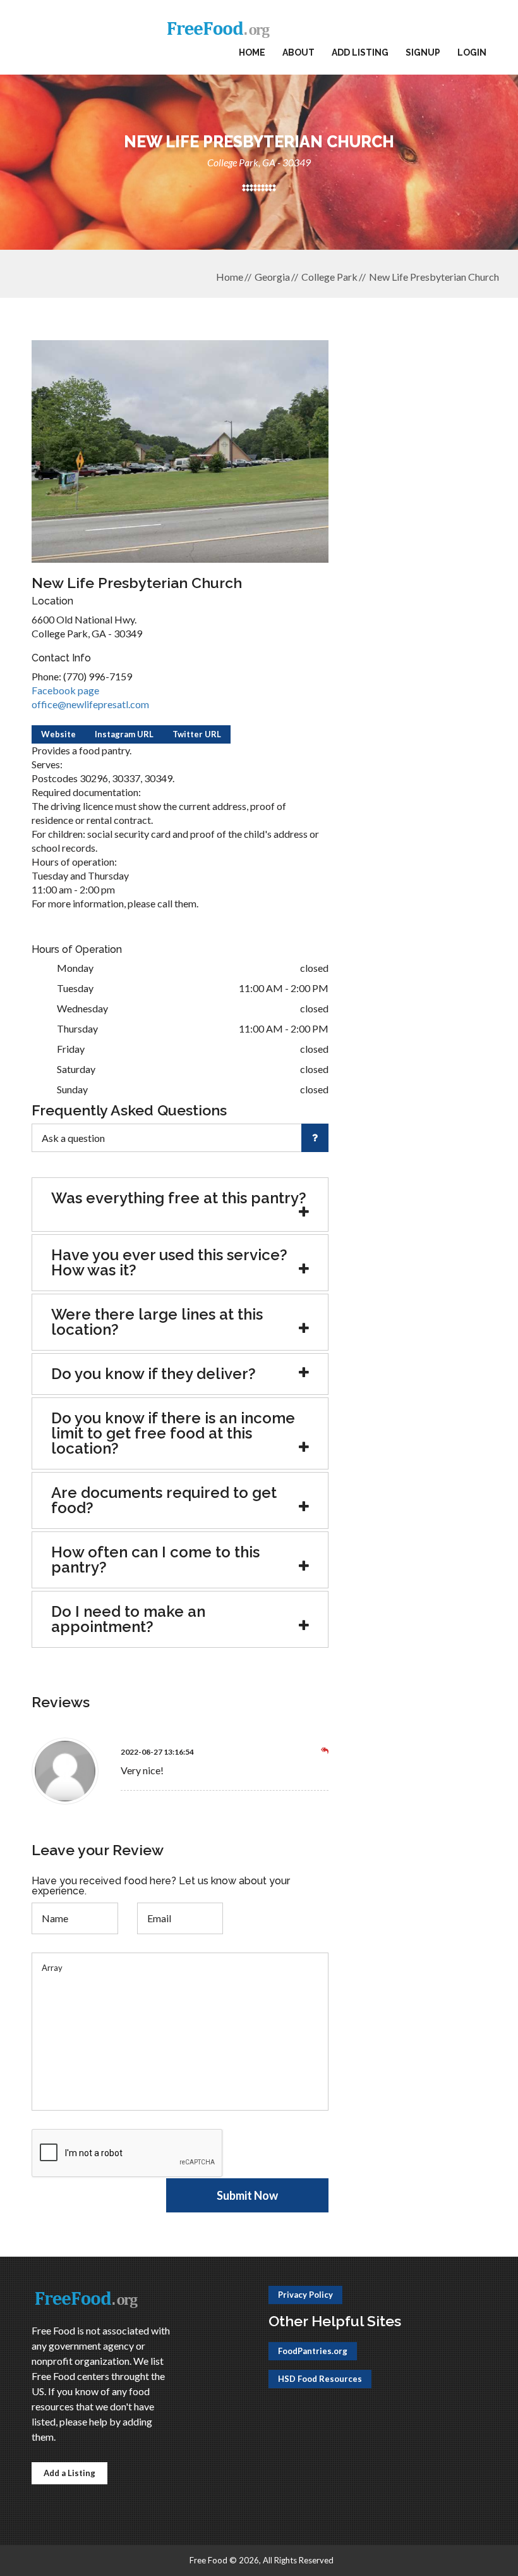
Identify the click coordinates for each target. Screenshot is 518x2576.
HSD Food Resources (320, 2379)
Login (472, 52)
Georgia (272, 277)
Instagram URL (124, 734)
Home (252, 52)
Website (58, 734)
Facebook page (65, 690)
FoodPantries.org (313, 2351)
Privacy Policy (305, 2295)
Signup (423, 52)
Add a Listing (69, 2473)
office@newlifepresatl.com (90, 704)
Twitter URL (197, 734)
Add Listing (360, 52)
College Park (329, 277)
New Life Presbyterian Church (434, 277)
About (298, 52)
